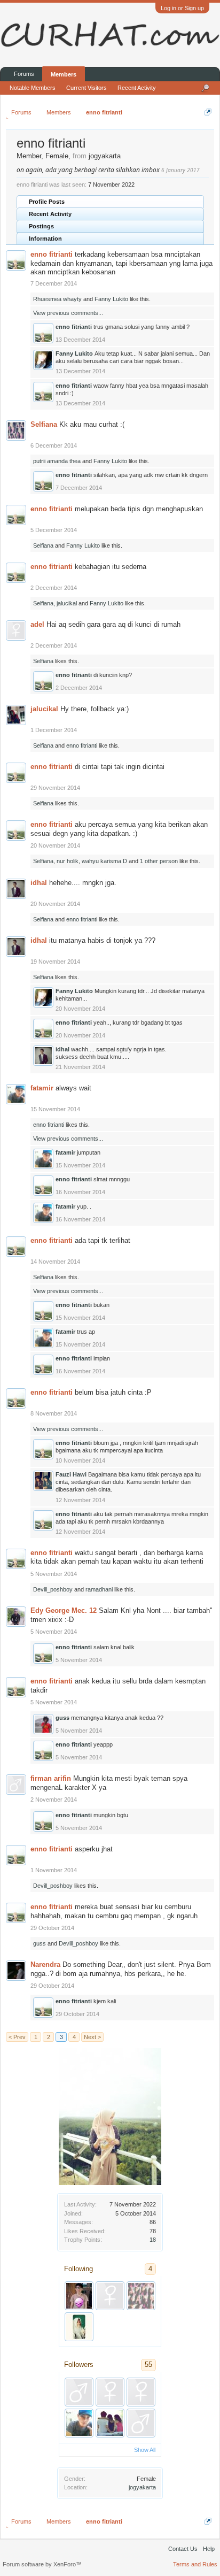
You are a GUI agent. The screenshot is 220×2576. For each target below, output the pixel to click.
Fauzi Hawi (71, 1474)
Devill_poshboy (53, 1589)
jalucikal (67, 603)
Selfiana (44, 424)
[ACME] (110, 2423)
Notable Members (33, 88)
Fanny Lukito (111, 299)
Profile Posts (47, 202)
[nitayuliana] (141, 2392)
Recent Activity (50, 214)
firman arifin (51, 1778)
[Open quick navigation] (208, 112)
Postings (41, 226)
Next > (92, 2037)
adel (37, 624)
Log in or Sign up (182, 8)
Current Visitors (87, 88)
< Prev (17, 2037)
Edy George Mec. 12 (64, 1610)
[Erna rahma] (110, 2392)
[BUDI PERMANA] (141, 2423)
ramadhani (99, 1589)
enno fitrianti (52, 254)
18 (153, 2240)
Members (64, 74)
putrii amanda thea (57, 461)
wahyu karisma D (104, 861)
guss (62, 1718)
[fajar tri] (79, 2392)
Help (209, 2549)
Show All (145, 2450)
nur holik (68, 861)
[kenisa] (79, 2327)
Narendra (45, 1964)
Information (45, 239)
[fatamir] (79, 2423)
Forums (24, 74)
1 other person (159, 861)
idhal (39, 883)
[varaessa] (141, 2296)
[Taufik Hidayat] (79, 2296)
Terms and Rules (195, 2564)
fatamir (42, 1088)
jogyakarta (142, 2487)
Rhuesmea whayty (57, 299)
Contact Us (183, 2549)
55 (148, 2364)
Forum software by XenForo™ (42, 2564)
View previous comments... (68, 313)
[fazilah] (110, 2296)
